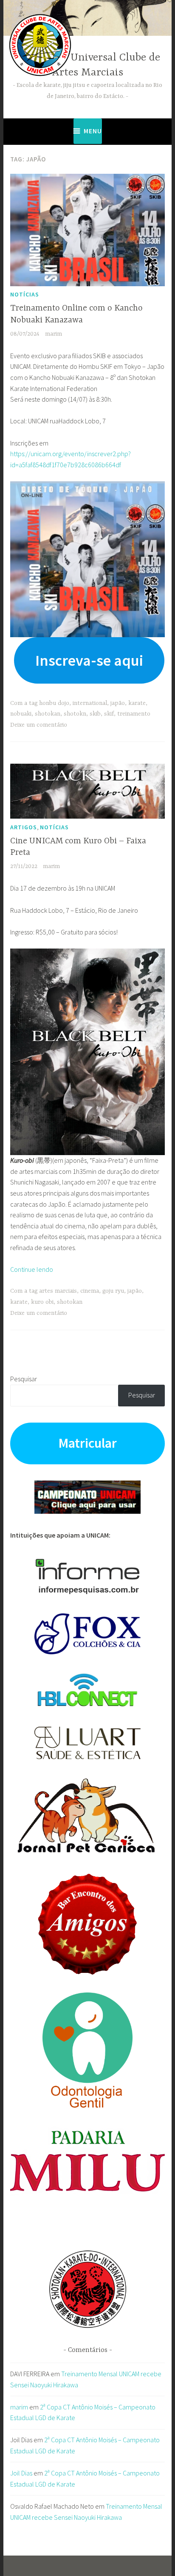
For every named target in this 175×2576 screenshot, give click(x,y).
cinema (90, 1291)
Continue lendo (32, 1269)
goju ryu (113, 1291)
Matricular (87, 1443)
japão (118, 703)
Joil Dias (21, 2473)
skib (95, 714)
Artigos (24, 827)
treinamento (134, 714)
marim (54, 334)
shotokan (48, 714)
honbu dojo (54, 703)
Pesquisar (24, 1379)
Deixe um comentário (39, 725)
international (90, 703)
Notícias (25, 294)
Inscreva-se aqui (89, 660)
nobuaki (21, 714)
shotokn (75, 714)
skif (109, 714)
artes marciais (58, 1291)
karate (137, 703)
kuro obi (42, 1302)
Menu (93, 131)
